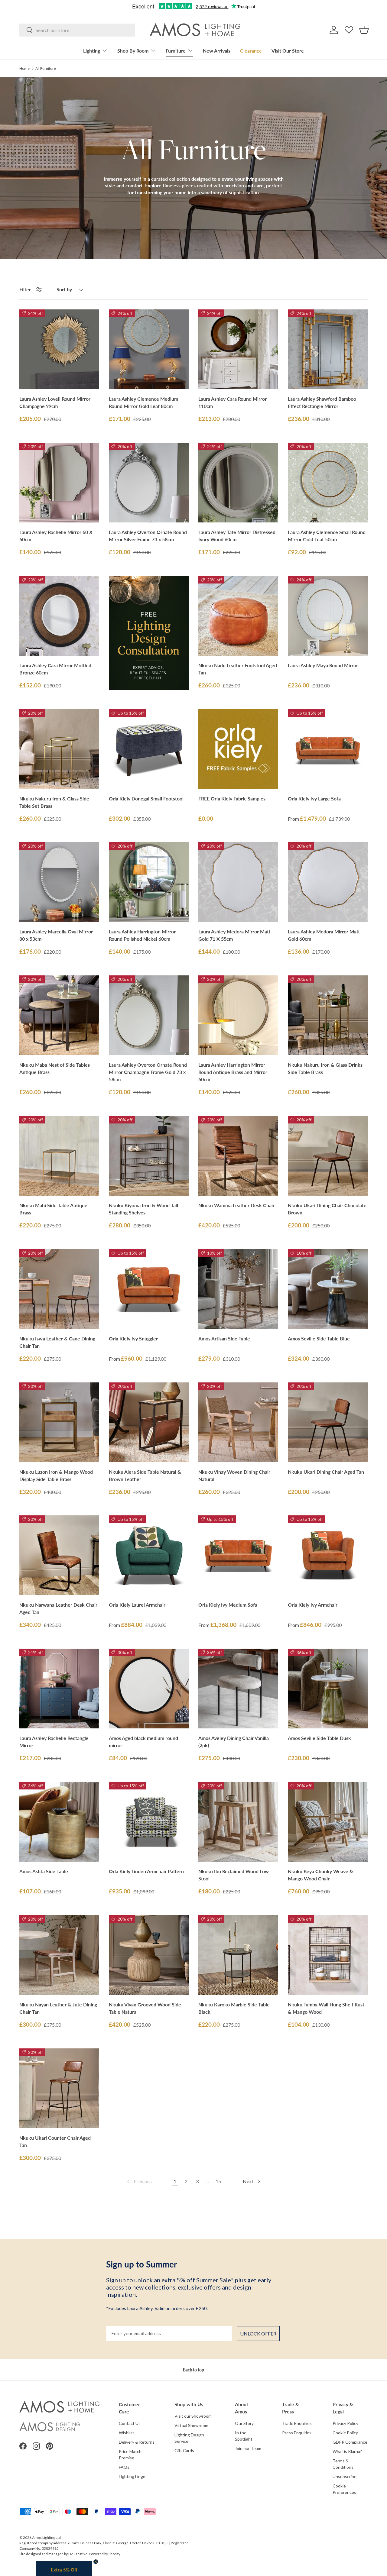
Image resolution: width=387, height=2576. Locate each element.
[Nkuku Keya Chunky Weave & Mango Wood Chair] (328, 1822)
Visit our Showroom (193, 2416)
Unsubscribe (345, 2476)
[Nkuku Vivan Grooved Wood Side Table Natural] (149, 1955)
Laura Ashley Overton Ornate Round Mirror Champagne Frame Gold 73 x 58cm (148, 1072)
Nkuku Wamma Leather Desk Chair (236, 1205)
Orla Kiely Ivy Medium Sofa (228, 1605)
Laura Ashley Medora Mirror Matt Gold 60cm (324, 935)
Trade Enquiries (297, 2423)
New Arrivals (217, 51)
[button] (364, 30)
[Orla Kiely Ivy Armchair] (328, 1555)
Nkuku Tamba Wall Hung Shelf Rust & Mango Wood (326, 2008)
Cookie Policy (345, 2433)
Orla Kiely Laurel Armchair (137, 1605)
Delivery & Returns (137, 2442)
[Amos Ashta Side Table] (59, 1822)
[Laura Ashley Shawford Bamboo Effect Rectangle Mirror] (328, 349)
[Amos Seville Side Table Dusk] (328, 1689)
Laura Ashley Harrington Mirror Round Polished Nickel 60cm (142, 935)
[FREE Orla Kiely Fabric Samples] (238, 749)
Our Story (244, 2423)
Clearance (251, 51)
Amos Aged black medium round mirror (143, 1742)
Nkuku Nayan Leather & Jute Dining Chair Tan (58, 2008)
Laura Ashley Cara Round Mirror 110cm (233, 402)
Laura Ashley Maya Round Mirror (323, 665)
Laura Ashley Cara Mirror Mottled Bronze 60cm (55, 669)
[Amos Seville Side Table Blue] (328, 1289)
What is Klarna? (347, 2451)
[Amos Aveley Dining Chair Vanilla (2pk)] (238, 1689)
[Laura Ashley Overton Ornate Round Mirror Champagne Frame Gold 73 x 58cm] (149, 1015)
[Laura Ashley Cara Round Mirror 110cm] (238, 349)
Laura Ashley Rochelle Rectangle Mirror (54, 1742)
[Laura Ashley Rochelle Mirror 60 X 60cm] (59, 483)
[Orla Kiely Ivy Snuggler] (149, 1289)
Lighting (92, 51)
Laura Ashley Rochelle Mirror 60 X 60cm (56, 536)
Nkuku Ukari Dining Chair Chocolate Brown (327, 1209)
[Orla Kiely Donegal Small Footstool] (149, 749)
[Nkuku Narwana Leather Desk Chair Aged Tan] (59, 1555)
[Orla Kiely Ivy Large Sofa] (328, 749)
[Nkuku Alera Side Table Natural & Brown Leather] (149, 1422)
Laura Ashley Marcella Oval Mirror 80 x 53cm (56, 935)
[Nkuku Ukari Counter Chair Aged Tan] (59, 2088)
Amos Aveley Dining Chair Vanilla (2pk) (234, 1742)
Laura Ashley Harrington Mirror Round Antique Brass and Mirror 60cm (233, 1072)
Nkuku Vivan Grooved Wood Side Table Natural (145, 2008)
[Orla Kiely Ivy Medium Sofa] (238, 1555)
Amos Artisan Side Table (224, 1338)
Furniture (176, 51)
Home (24, 69)
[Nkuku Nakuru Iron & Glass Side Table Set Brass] (59, 749)
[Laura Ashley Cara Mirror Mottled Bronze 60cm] (59, 616)
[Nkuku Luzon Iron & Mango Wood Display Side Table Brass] (59, 1422)
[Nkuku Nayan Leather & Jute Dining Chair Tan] (59, 1955)
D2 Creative (78, 2554)
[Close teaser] (96, 2562)
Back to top (193, 2370)
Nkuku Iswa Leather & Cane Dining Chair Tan (57, 1342)
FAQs (124, 2467)
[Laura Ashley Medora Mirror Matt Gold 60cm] (328, 882)
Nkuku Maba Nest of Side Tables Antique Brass (55, 1068)
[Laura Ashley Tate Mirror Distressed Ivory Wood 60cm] (238, 483)
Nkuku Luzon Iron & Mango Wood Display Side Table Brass (56, 1475)
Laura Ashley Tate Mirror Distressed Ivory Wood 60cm (237, 536)
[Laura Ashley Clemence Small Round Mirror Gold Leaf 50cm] (328, 483)
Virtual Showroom (191, 2425)
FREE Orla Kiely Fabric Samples (232, 798)
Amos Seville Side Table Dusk (319, 1738)
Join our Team (248, 2448)
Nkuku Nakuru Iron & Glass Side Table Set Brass (54, 802)
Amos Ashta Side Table (44, 1871)
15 (218, 2181)
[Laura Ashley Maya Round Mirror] (328, 616)
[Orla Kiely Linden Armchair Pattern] (149, 1822)
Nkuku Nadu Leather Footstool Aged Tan (238, 669)
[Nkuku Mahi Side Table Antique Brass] (59, 1156)
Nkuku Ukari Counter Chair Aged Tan (55, 2141)
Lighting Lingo (132, 2476)
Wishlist (127, 2433)
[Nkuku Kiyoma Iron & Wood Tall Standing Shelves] (149, 1156)
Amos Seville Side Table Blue (319, 1338)
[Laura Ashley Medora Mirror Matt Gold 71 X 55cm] (238, 882)
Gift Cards (184, 2450)
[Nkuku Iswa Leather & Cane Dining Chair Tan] (59, 1289)
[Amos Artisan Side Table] (238, 1289)
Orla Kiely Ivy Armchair (313, 1605)
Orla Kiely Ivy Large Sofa (314, 798)
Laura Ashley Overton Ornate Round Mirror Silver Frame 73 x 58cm (148, 536)
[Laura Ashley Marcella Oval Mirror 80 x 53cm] (59, 882)
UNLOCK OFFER (258, 2334)
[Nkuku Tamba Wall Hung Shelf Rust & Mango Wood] (328, 1955)
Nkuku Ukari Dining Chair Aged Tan (326, 1472)
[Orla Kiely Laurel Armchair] (149, 1555)
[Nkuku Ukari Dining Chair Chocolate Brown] (328, 1156)
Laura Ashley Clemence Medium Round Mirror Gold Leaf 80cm (143, 402)
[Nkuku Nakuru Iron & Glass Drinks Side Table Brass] (328, 1015)
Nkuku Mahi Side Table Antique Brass (53, 1209)
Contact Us (130, 2423)
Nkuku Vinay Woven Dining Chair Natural (234, 1475)
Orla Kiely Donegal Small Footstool (146, 798)
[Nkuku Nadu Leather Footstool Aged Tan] (238, 616)
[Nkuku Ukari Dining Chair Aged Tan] (328, 1422)
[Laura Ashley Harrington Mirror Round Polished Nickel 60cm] (149, 882)
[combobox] (77, 30)
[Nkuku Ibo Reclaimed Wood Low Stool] (238, 1822)
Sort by (64, 289)
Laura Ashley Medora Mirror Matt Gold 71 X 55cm (234, 935)
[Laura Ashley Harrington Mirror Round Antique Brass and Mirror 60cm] (238, 1015)
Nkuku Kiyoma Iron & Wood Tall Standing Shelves (143, 1209)
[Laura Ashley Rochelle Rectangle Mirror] (59, 1689)
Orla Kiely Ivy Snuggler (133, 1338)
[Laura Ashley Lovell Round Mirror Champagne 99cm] (59, 349)
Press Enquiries (297, 2433)
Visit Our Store (288, 51)
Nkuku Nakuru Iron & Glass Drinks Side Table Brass (325, 1068)
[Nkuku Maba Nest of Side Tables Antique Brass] (59, 1015)
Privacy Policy (345, 2423)
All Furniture (46, 69)
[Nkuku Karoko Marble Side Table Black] (238, 1955)
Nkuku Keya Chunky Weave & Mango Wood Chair (320, 1875)
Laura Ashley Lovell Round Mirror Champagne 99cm (55, 402)
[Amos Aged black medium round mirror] (149, 1689)
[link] (139, 2181)
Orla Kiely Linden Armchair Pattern (146, 1871)
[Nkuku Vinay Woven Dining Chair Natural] (238, 1422)
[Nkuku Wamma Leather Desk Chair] (238, 1156)
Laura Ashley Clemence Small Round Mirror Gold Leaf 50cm (327, 536)
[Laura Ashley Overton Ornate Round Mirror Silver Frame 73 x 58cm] (149, 483)
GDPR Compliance (350, 2442)
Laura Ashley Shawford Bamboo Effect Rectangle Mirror (322, 402)
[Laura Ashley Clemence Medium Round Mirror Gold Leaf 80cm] (149, 349)
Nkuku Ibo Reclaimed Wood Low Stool (234, 1875)
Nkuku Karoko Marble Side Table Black (234, 2008)
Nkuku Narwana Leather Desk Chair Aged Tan (58, 1608)
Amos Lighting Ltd (46, 2537)
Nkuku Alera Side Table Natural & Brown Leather (145, 1475)
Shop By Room (133, 51)
